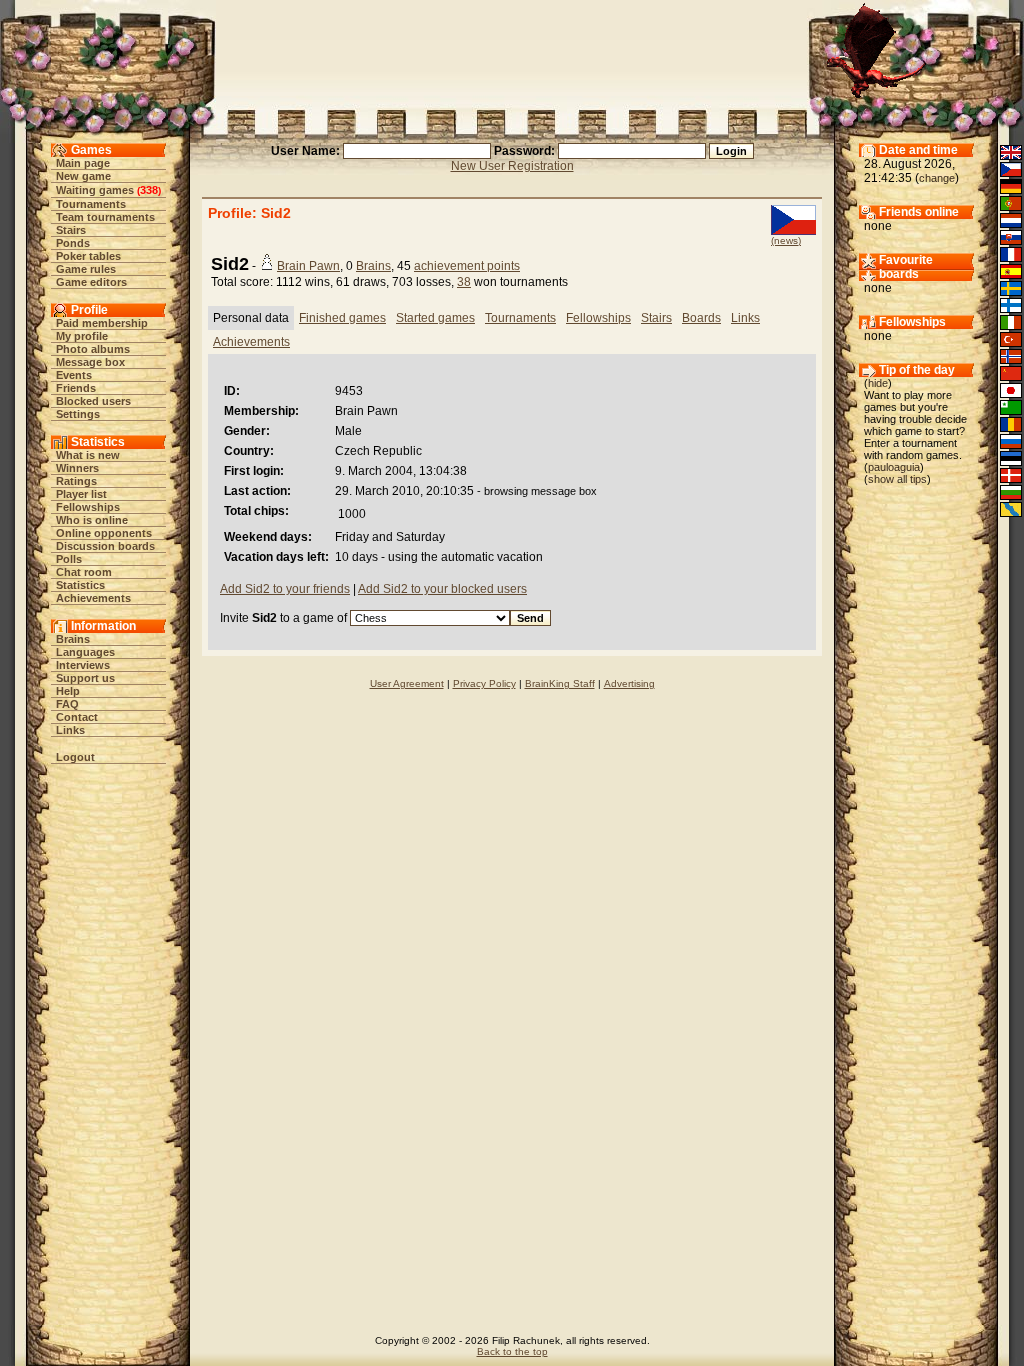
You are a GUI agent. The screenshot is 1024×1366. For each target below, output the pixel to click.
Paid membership (102, 323)
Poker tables (88, 256)
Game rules (86, 269)
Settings (78, 414)
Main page (83, 163)
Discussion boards (105, 546)
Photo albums (93, 349)
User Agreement (407, 683)
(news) (786, 240)
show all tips (897, 479)
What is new (88, 455)
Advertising (629, 683)
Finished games (342, 318)
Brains (73, 639)
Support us (85, 678)
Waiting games (95, 190)
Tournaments (91, 204)
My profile (82, 336)
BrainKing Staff (560, 683)
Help (68, 691)
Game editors (91, 282)
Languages (85, 652)
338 (149, 190)
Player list (81, 494)
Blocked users (93, 401)
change (937, 178)
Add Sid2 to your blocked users (442, 589)
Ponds (73, 243)
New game (83, 176)
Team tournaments (105, 217)
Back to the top (512, 1351)
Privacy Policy (484, 683)
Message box (90, 362)
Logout (75, 757)
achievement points (467, 266)
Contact (77, 717)
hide (878, 383)
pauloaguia (894, 467)
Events (74, 375)
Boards (701, 318)
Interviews (83, 665)
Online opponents (104, 533)
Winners (77, 468)
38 (464, 282)
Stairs (71, 230)
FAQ (67, 704)
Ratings (76, 481)
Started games (435, 318)
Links (70, 730)
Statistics (80, 585)
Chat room (84, 572)
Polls (69, 559)
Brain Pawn (308, 266)
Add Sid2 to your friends (285, 589)
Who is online (92, 520)
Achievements (93, 598)
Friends (76, 388)
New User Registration (512, 166)
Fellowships (88, 507)
